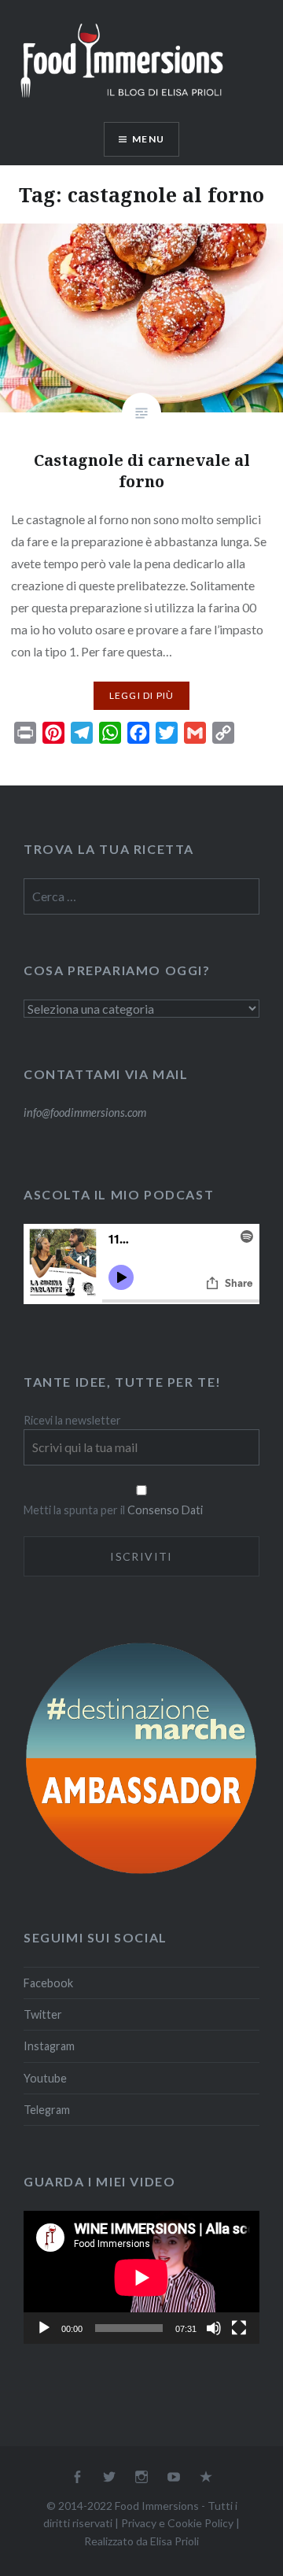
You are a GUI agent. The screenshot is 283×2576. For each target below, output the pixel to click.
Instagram (49, 2046)
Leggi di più (141, 695)
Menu (148, 139)
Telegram (47, 2110)
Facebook (48, 1983)
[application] (141, 2277)
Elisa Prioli (175, 2541)
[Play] (44, 2328)
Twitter (43, 2014)
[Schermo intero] (239, 2328)
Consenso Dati (165, 1510)
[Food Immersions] (122, 101)
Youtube (45, 2078)
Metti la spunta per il (75, 1510)
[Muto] (214, 2328)
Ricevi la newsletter (72, 1420)
